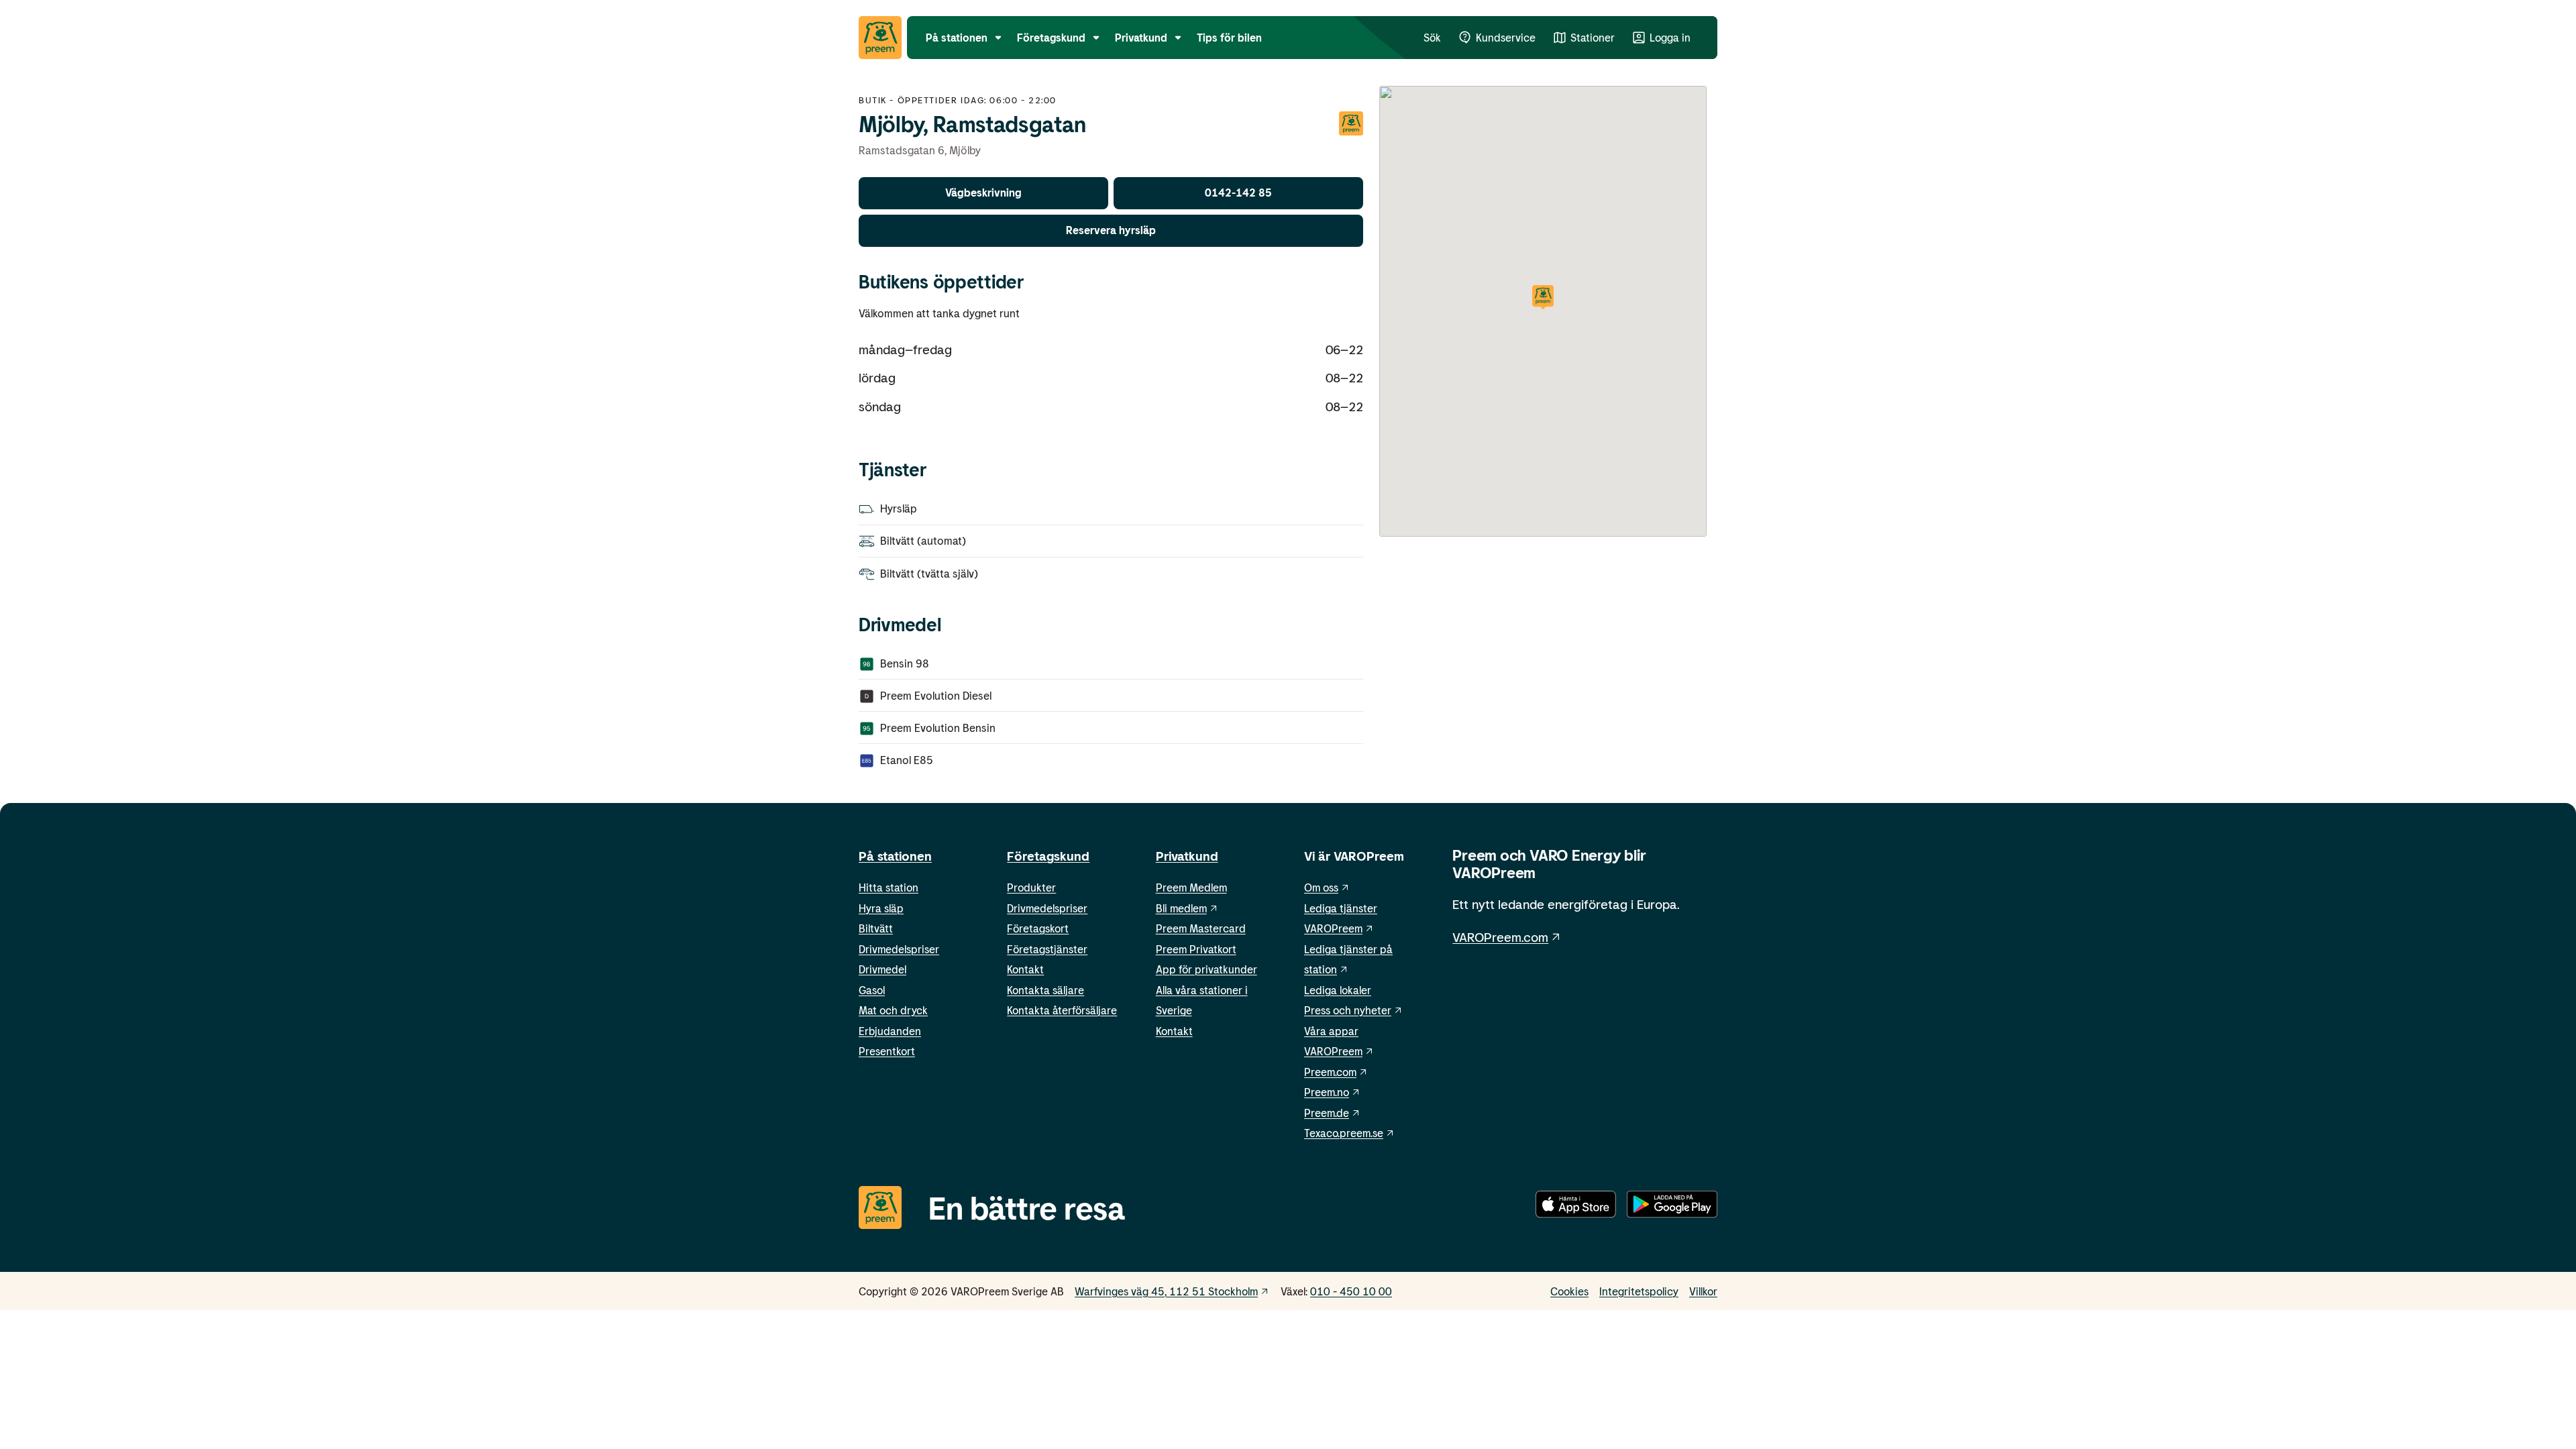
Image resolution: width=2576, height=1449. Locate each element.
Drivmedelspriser (899, 949)
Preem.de (1327, 1113)
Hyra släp (881, 908)
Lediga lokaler (1338, 990)
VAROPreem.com (1500, 937)
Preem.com (1330, 1072)
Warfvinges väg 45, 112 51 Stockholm (1166, 1291)
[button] (1543, 298)
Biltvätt (876, 928)
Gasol (872, 990)
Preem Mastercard (1201, 928)
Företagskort (1038, 928)
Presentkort (887, 1051)
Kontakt (1025, 969)
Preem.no (1327, 1092)
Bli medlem (1181, 908)
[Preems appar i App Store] (1576, 1207)
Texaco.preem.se (1344, 1133)
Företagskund (1048, 856)
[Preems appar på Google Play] (1672, 1207)
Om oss (1321, 887)
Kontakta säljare (1045, 990)
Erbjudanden (890, 1031)
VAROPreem (1333, 1051)
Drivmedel (882, 969)
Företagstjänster (1047, 949)
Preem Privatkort (1196, 949)
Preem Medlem (1191, 887)
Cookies (1569, 1291)
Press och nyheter (1348, 1010)
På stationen (895, 856)
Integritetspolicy (1639, 1291)
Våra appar (1331, 1031)
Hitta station (889, 887)
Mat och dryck (893, 1010)
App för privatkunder (1206, 969)
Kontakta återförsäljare (1062, 1010)
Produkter (1031, 887)
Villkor (1703, 1291)
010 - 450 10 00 (1351, 1291)
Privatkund (1187, 856)
